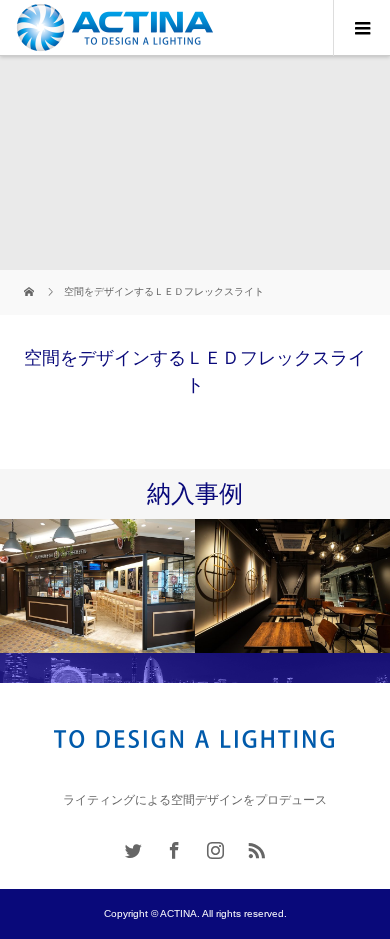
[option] (97, 586)
